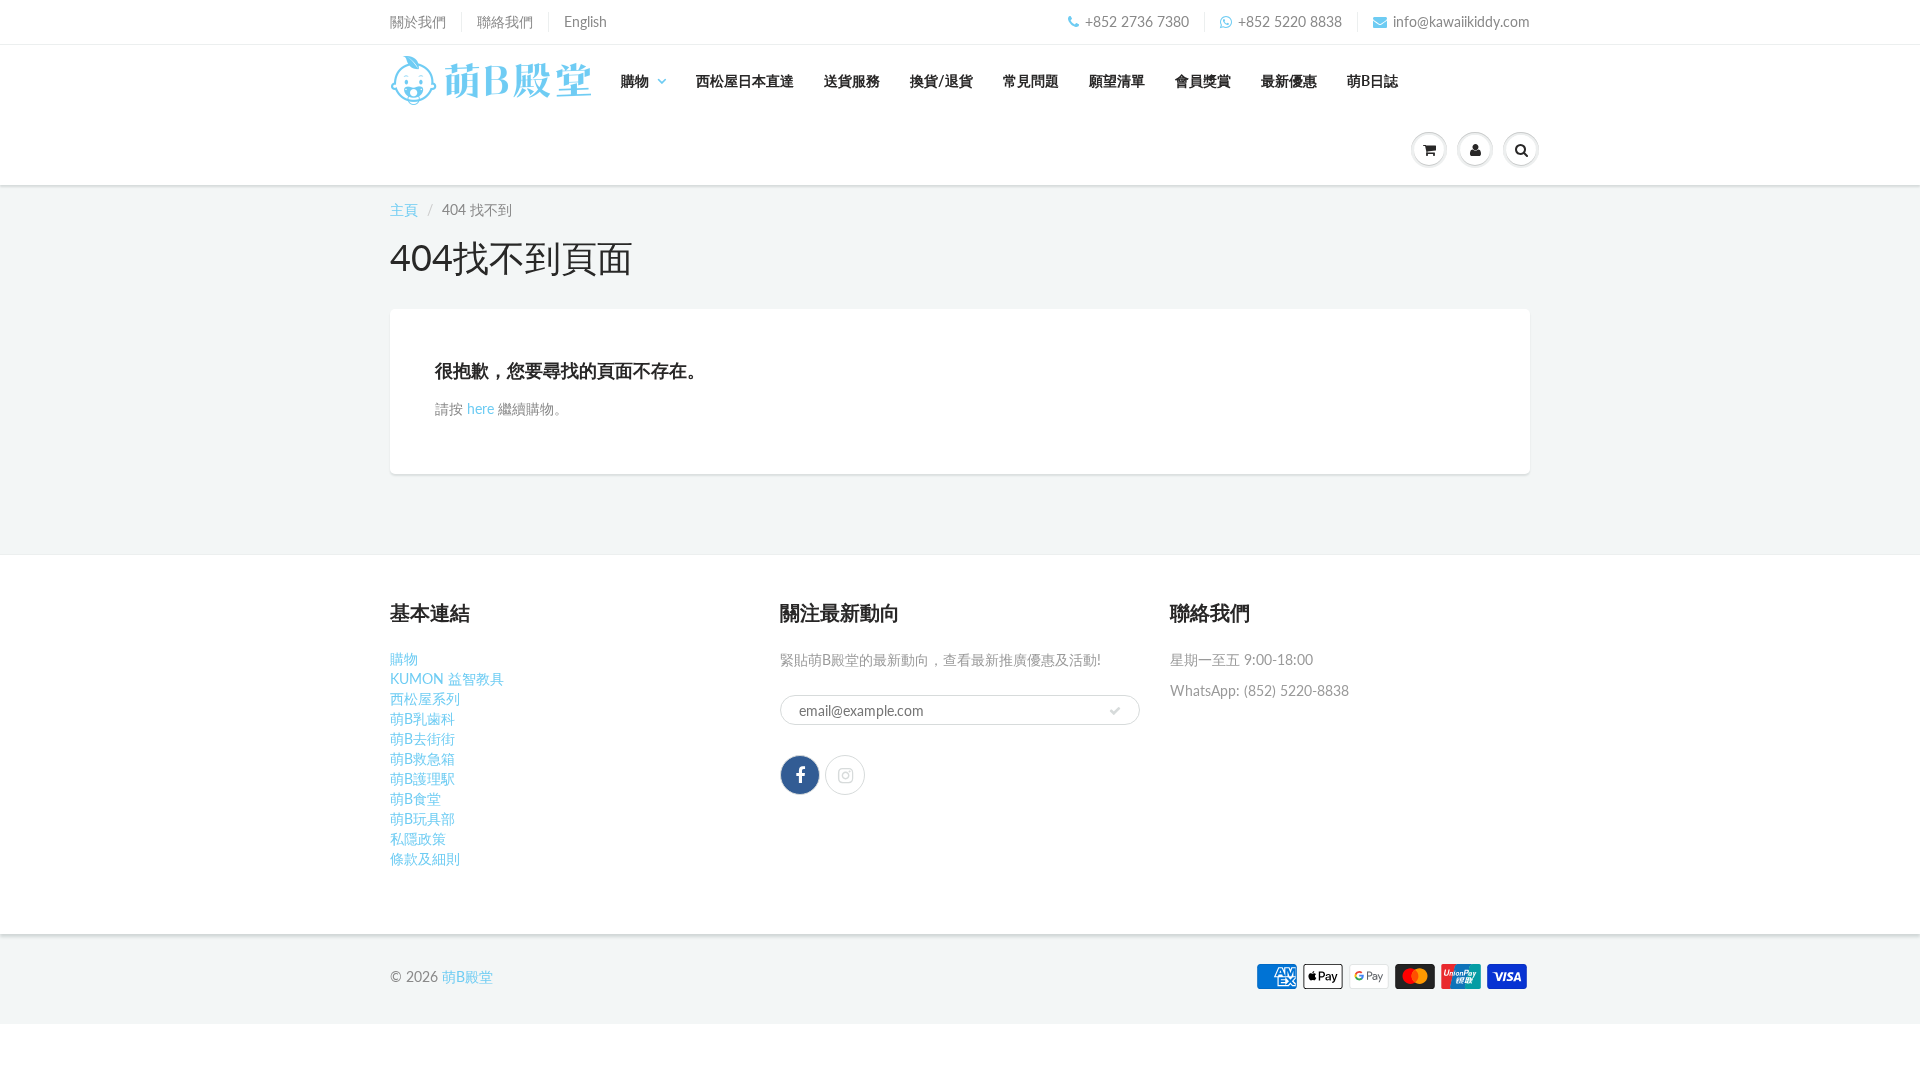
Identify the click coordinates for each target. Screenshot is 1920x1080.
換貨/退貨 (941, 80)
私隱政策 (418, 838)
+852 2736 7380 (1137, 21)
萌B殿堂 (467, 976)
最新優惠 (1289, 80)
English (585, 21)
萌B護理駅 (422, 778)
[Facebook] (800, 775)
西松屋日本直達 (745, 80)
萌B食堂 (415, 798)
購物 (635, 80)
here (480, 408)
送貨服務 (852, 80)
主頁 (404, 209)
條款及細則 (425, 858)
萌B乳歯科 (422, 718)
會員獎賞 (1203, 80)
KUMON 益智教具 (447, 678)
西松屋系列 (425, 698)
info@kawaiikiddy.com (1461, 21)
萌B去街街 (422, 738)
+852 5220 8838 (1290, 21)
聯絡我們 (505, 21)
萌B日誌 (1372, 80)
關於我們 (418, 21)
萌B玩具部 (422, 818)
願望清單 (1117, 80)
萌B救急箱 (422, 758)
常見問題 (1031, 80)
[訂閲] (1115, 711)
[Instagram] (845, 775)
